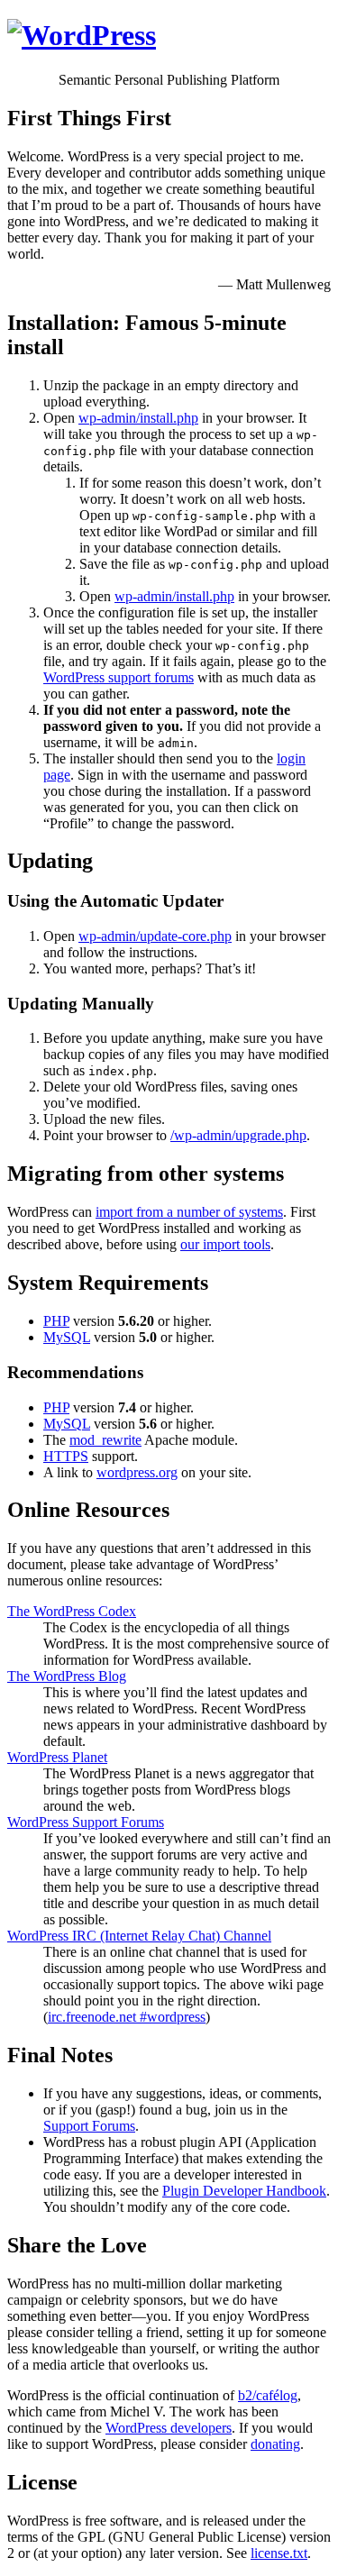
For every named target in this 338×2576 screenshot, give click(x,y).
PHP (56, 1321)
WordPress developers (169, 2428)
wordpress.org (137, 1472)
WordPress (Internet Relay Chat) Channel (139, 1936)
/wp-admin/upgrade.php (238, 1135)
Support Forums (89, 2126)
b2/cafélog (268, 2395)
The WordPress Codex (72, 1611)
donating (275, 2444)
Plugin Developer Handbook (244, 2191)
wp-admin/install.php (138, 418)
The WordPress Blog (67, 1676)
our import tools (225, 1244)
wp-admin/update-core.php (155, 936)
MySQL (67, 1337)
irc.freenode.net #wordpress (127, 2017)
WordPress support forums (119, 677)
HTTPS (66, 1456)
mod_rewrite (105, 1440)
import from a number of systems (189, 1212)
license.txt (279, 2553)
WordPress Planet (57, 1757)
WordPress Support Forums (86, 1822)
